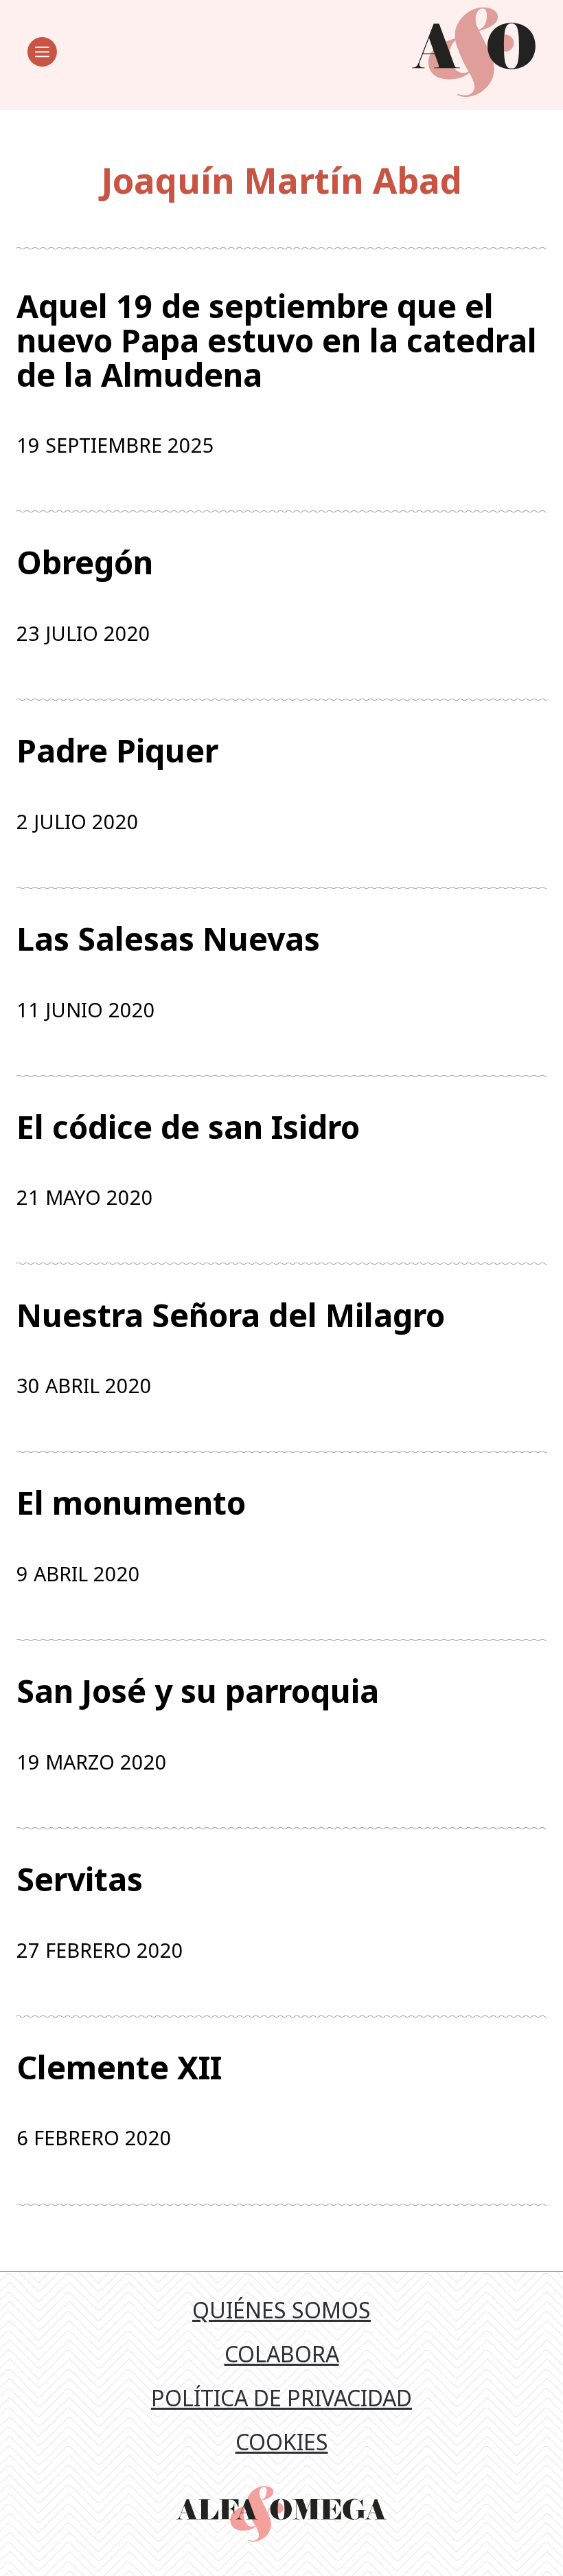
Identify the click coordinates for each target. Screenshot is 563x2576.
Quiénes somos (281, 2310)
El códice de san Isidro (188, 1127)
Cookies (282, 2442)
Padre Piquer (117, 751)
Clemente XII (119, 2068)
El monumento (131, 1503)
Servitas (80, 1879)
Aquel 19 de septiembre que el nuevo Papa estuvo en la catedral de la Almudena (277, 340)
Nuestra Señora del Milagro (231, 1315)
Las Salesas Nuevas (168, 939)
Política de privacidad (281, 2398)
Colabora (282, 2354)
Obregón (85, 563)
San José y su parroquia (198, 1691)
